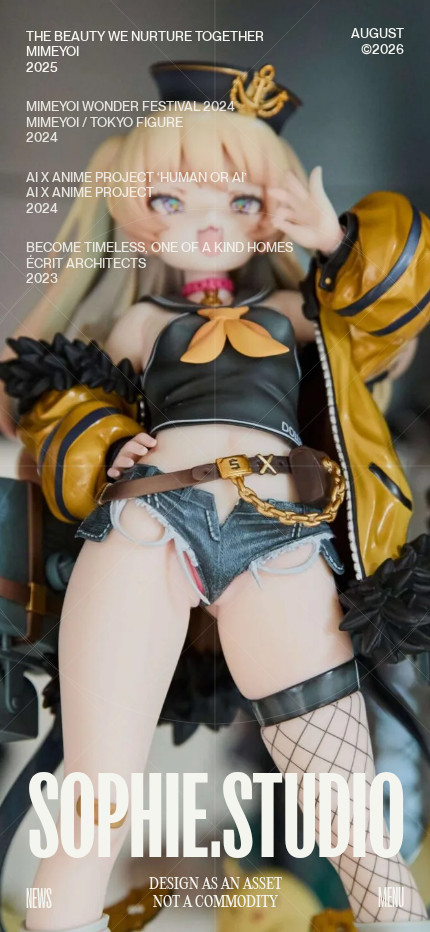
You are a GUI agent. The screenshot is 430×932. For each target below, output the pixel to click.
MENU (391, 897)
